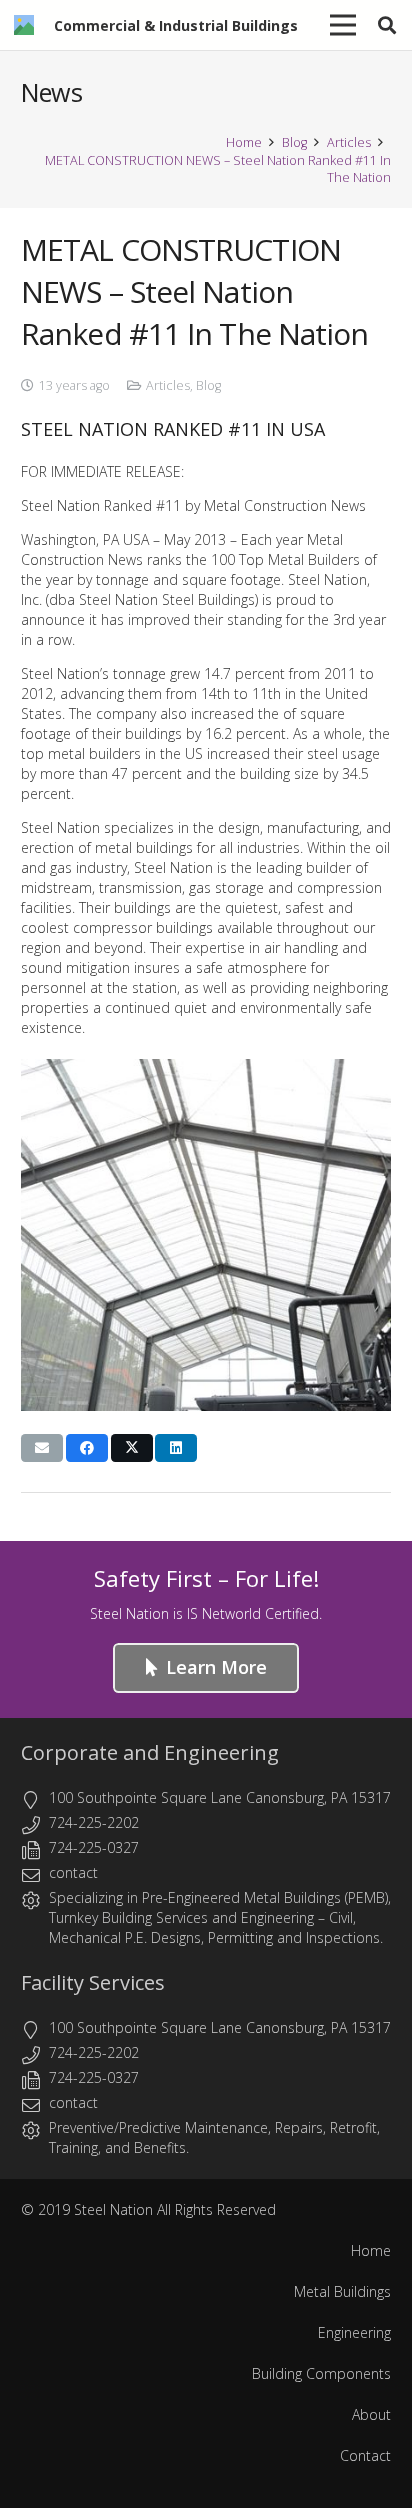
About (371, 2414)
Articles (168, 385)
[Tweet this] (132, 1448)
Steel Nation (113, 2209)
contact (73, 1872)
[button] (387, 25)
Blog (208, 385)
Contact (365, 2455)
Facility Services (93, 1982)
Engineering (277, 1917)
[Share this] (87, 1448)
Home (371, 2250)
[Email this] (42, 1448)
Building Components (321, 2373)
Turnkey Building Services (128, 1917)
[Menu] (343, 25)
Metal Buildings (342, 2291)
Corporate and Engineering (150, 1752)
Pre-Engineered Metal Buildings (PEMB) (265, 1897)
